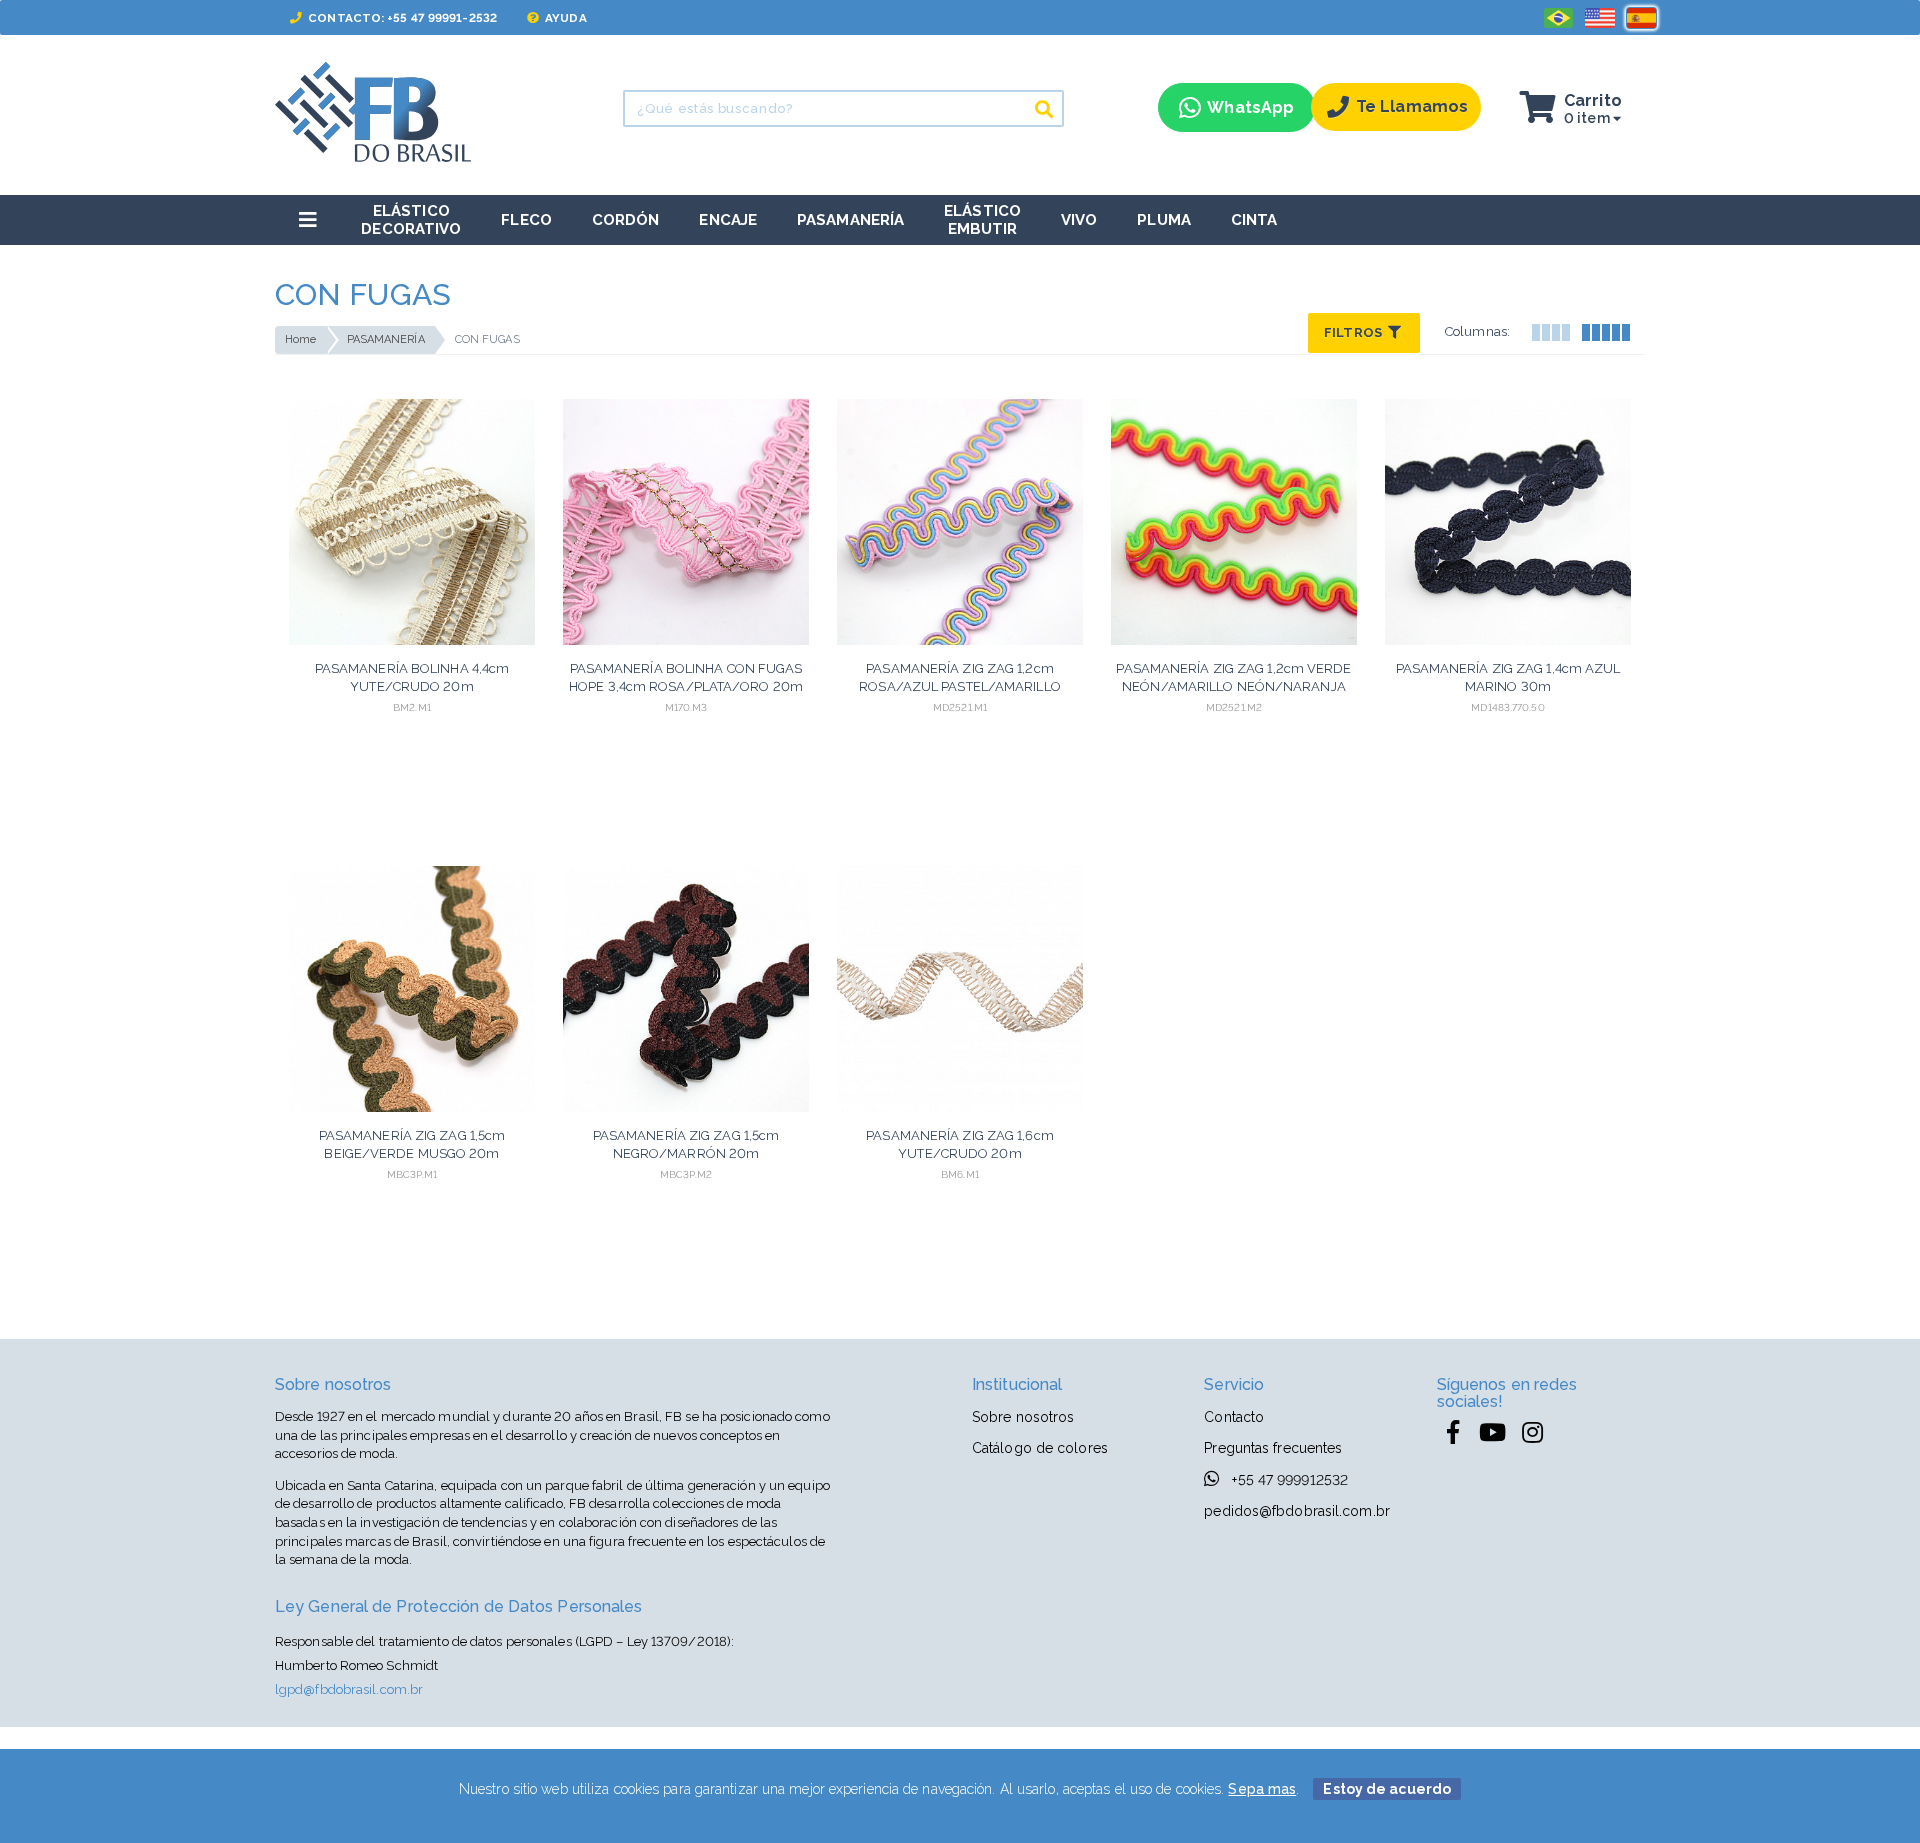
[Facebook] (1453, 1433)
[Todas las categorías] (308, 219)
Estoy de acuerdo (1387, 1789)
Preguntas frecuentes (1273, 1448)
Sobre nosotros (1023, 1417)
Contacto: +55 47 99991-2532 (401, 18)
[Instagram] (1533, 1433)
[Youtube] (1493, 1433)
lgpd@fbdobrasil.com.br (349, 1689)
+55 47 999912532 (1288, 1480)
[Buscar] (1044, 109)
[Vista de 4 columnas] (1550, 330)
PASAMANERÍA (386, 339)
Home (300, 339)
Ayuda (564, 18)
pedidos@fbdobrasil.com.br (1297, 1511)
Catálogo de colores (1040, 1448)
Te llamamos (1412, 106)
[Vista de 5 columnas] (1605, 330)
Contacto (1234, 1417)
